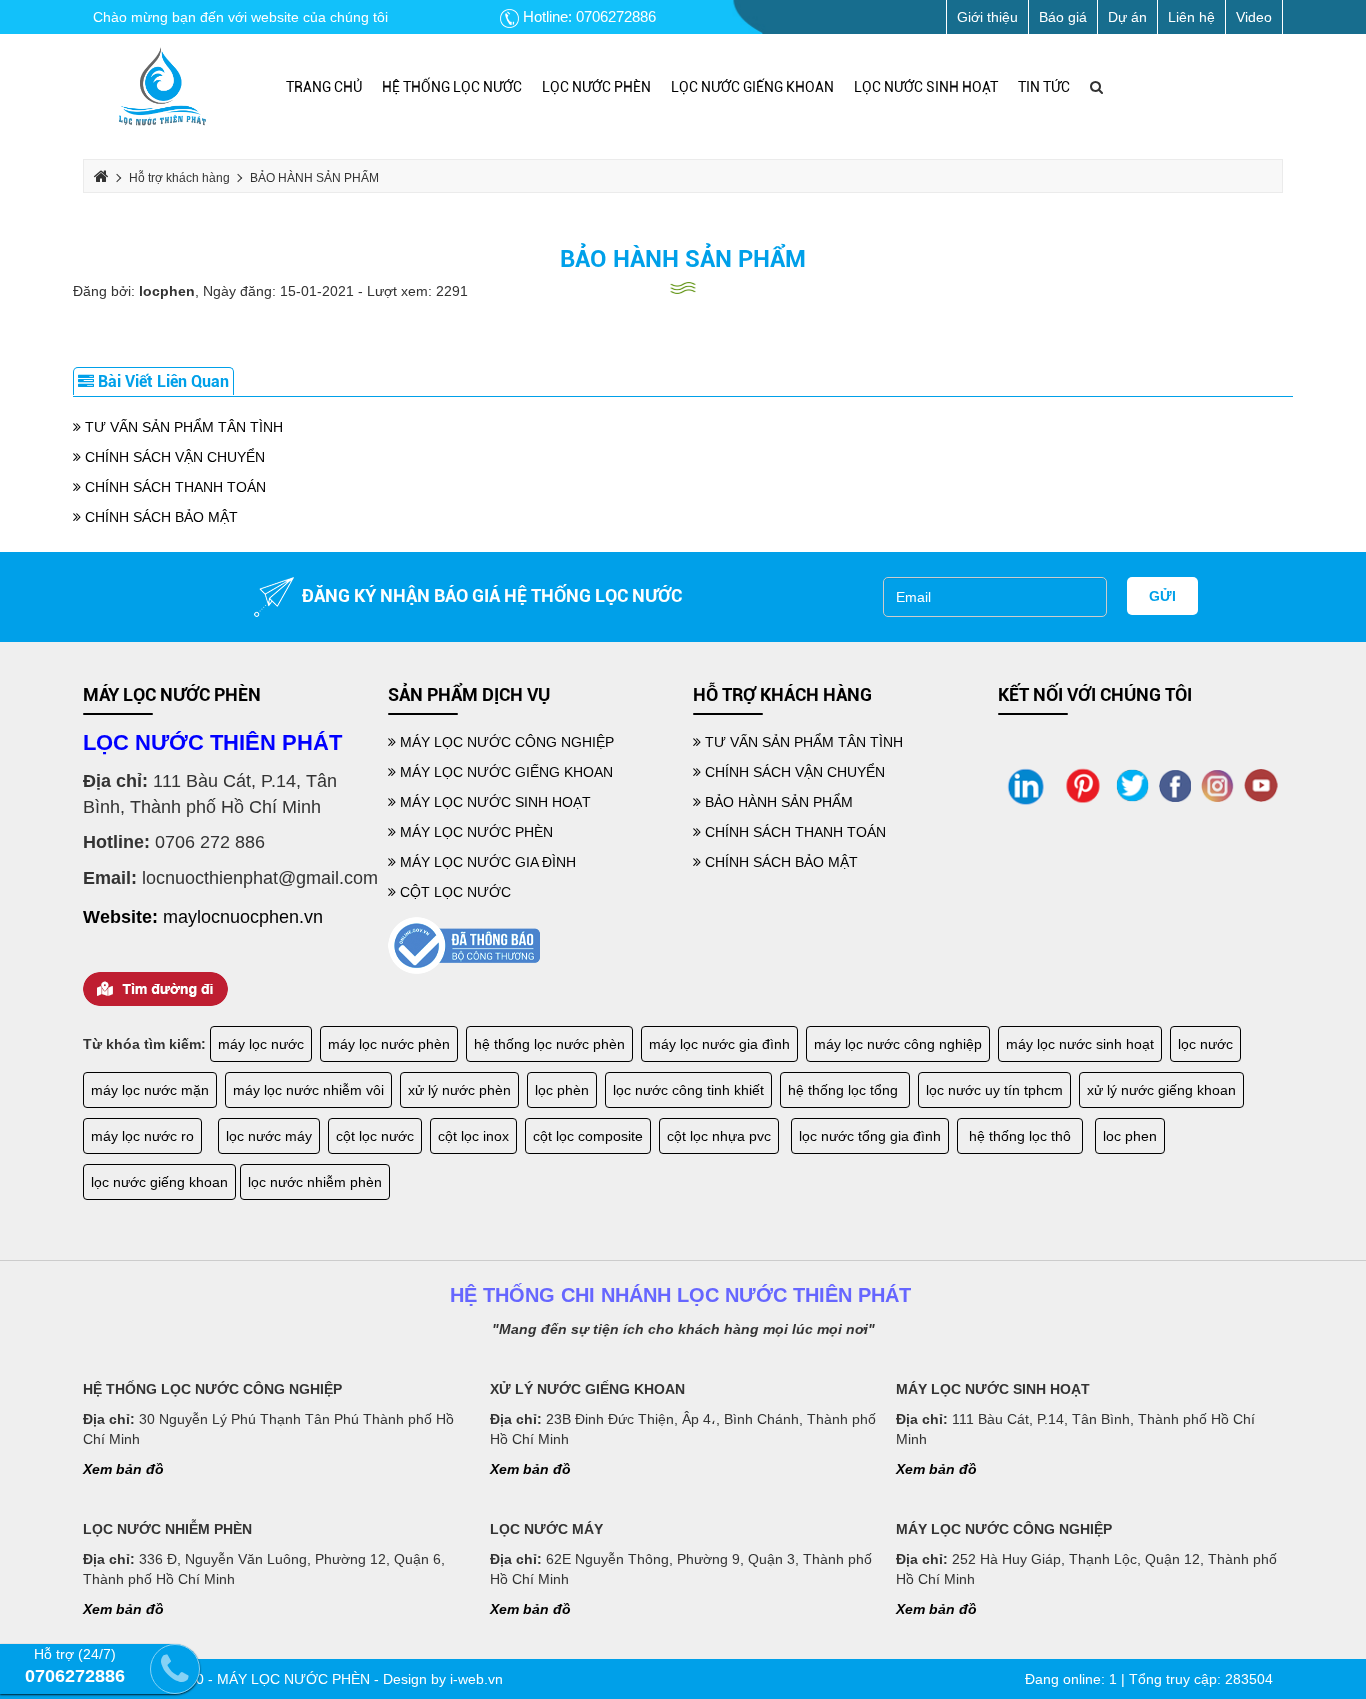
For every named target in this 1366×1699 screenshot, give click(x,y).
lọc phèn (562, 1090)
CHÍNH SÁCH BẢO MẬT (159, 517)
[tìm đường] (155, 987)
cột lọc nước (375, 1136)
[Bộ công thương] (464, 945)
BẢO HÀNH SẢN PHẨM (683, 259)
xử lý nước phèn (459, 1090)
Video (1254, 17)
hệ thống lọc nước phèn (549, 1044)
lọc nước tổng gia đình (870, 1136)
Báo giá (1063, 17)
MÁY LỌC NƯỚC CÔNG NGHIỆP (505, 742)
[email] (994, 597)
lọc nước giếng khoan (159, 1182)
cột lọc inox (473, 1136)
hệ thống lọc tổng (845, 1090)
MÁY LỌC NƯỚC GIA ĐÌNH (486, 862)
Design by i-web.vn (443, 1679)
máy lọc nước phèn (389, 1044)
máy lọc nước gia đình (719, 1044)
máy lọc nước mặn (150, 1090)
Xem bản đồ (123, 1469)
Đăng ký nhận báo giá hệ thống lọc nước (488, 595)
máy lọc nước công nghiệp (898, 1044)
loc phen (1130, 1136)
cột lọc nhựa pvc (719, 1136)
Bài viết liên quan (161, 381)
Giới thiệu (987, 17)
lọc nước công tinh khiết (688, 1090)
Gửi (1162, 596)
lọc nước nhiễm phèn (315, 1182)
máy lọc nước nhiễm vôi (308, 1090)
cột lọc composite (588, 1136)
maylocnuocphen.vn (243, 917)
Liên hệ (1191, 17)
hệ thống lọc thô (1020, 1136)
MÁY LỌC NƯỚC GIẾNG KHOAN (504, 772)
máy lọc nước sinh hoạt (1080, 1044)
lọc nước (1205, 1044)
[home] (162, 86)
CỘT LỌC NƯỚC (453, 892)
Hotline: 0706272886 (587, 16)
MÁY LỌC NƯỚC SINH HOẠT (493, 802)
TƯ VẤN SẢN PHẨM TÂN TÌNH (182, 427)
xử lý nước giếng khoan (1161, 1090)
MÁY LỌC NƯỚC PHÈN (474, 832)
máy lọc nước (261, 1044)
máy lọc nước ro (142, 1136)
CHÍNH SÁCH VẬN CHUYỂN (173, 457)
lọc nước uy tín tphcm (994, 1090)
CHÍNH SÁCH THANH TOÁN (173, 487)
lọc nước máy (269, 1136)
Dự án (1127, 17)
